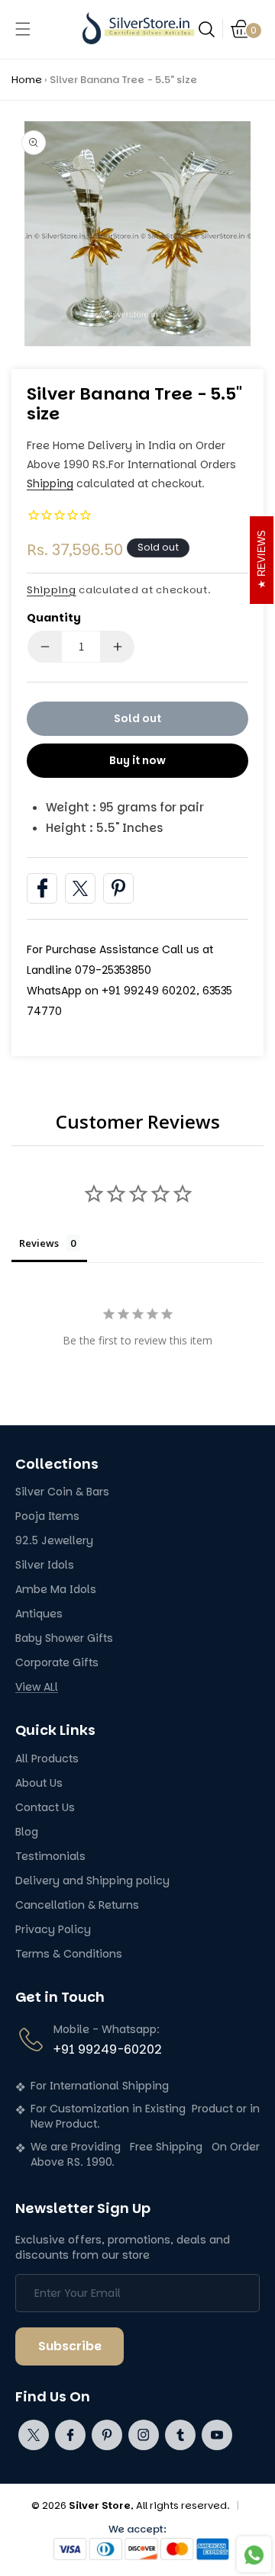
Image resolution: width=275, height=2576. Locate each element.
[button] (23, 29)
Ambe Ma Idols (56, 1590)
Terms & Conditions (69, 1954)
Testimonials (50, 1857)
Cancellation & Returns (77, 1905)
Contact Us (45, 1808)
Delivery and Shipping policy (92, 1881)
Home (27, 80)
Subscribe (70, 2346)
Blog (27, 1832)
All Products (47, 1759)
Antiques (39, 1614)
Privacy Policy (53, 1930)
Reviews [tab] (39, 1243)
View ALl (37, 1687)
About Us (39, 1783)
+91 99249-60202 (108, 2049)
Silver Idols (45, 1565)
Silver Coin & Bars (62, 1492)
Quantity (54, 618)
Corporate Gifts (57, 1663)
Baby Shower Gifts (64, 1638)
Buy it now (137, 760)
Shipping (50, 483)
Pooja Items (47, 1516)
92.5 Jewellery (54, 1541)
